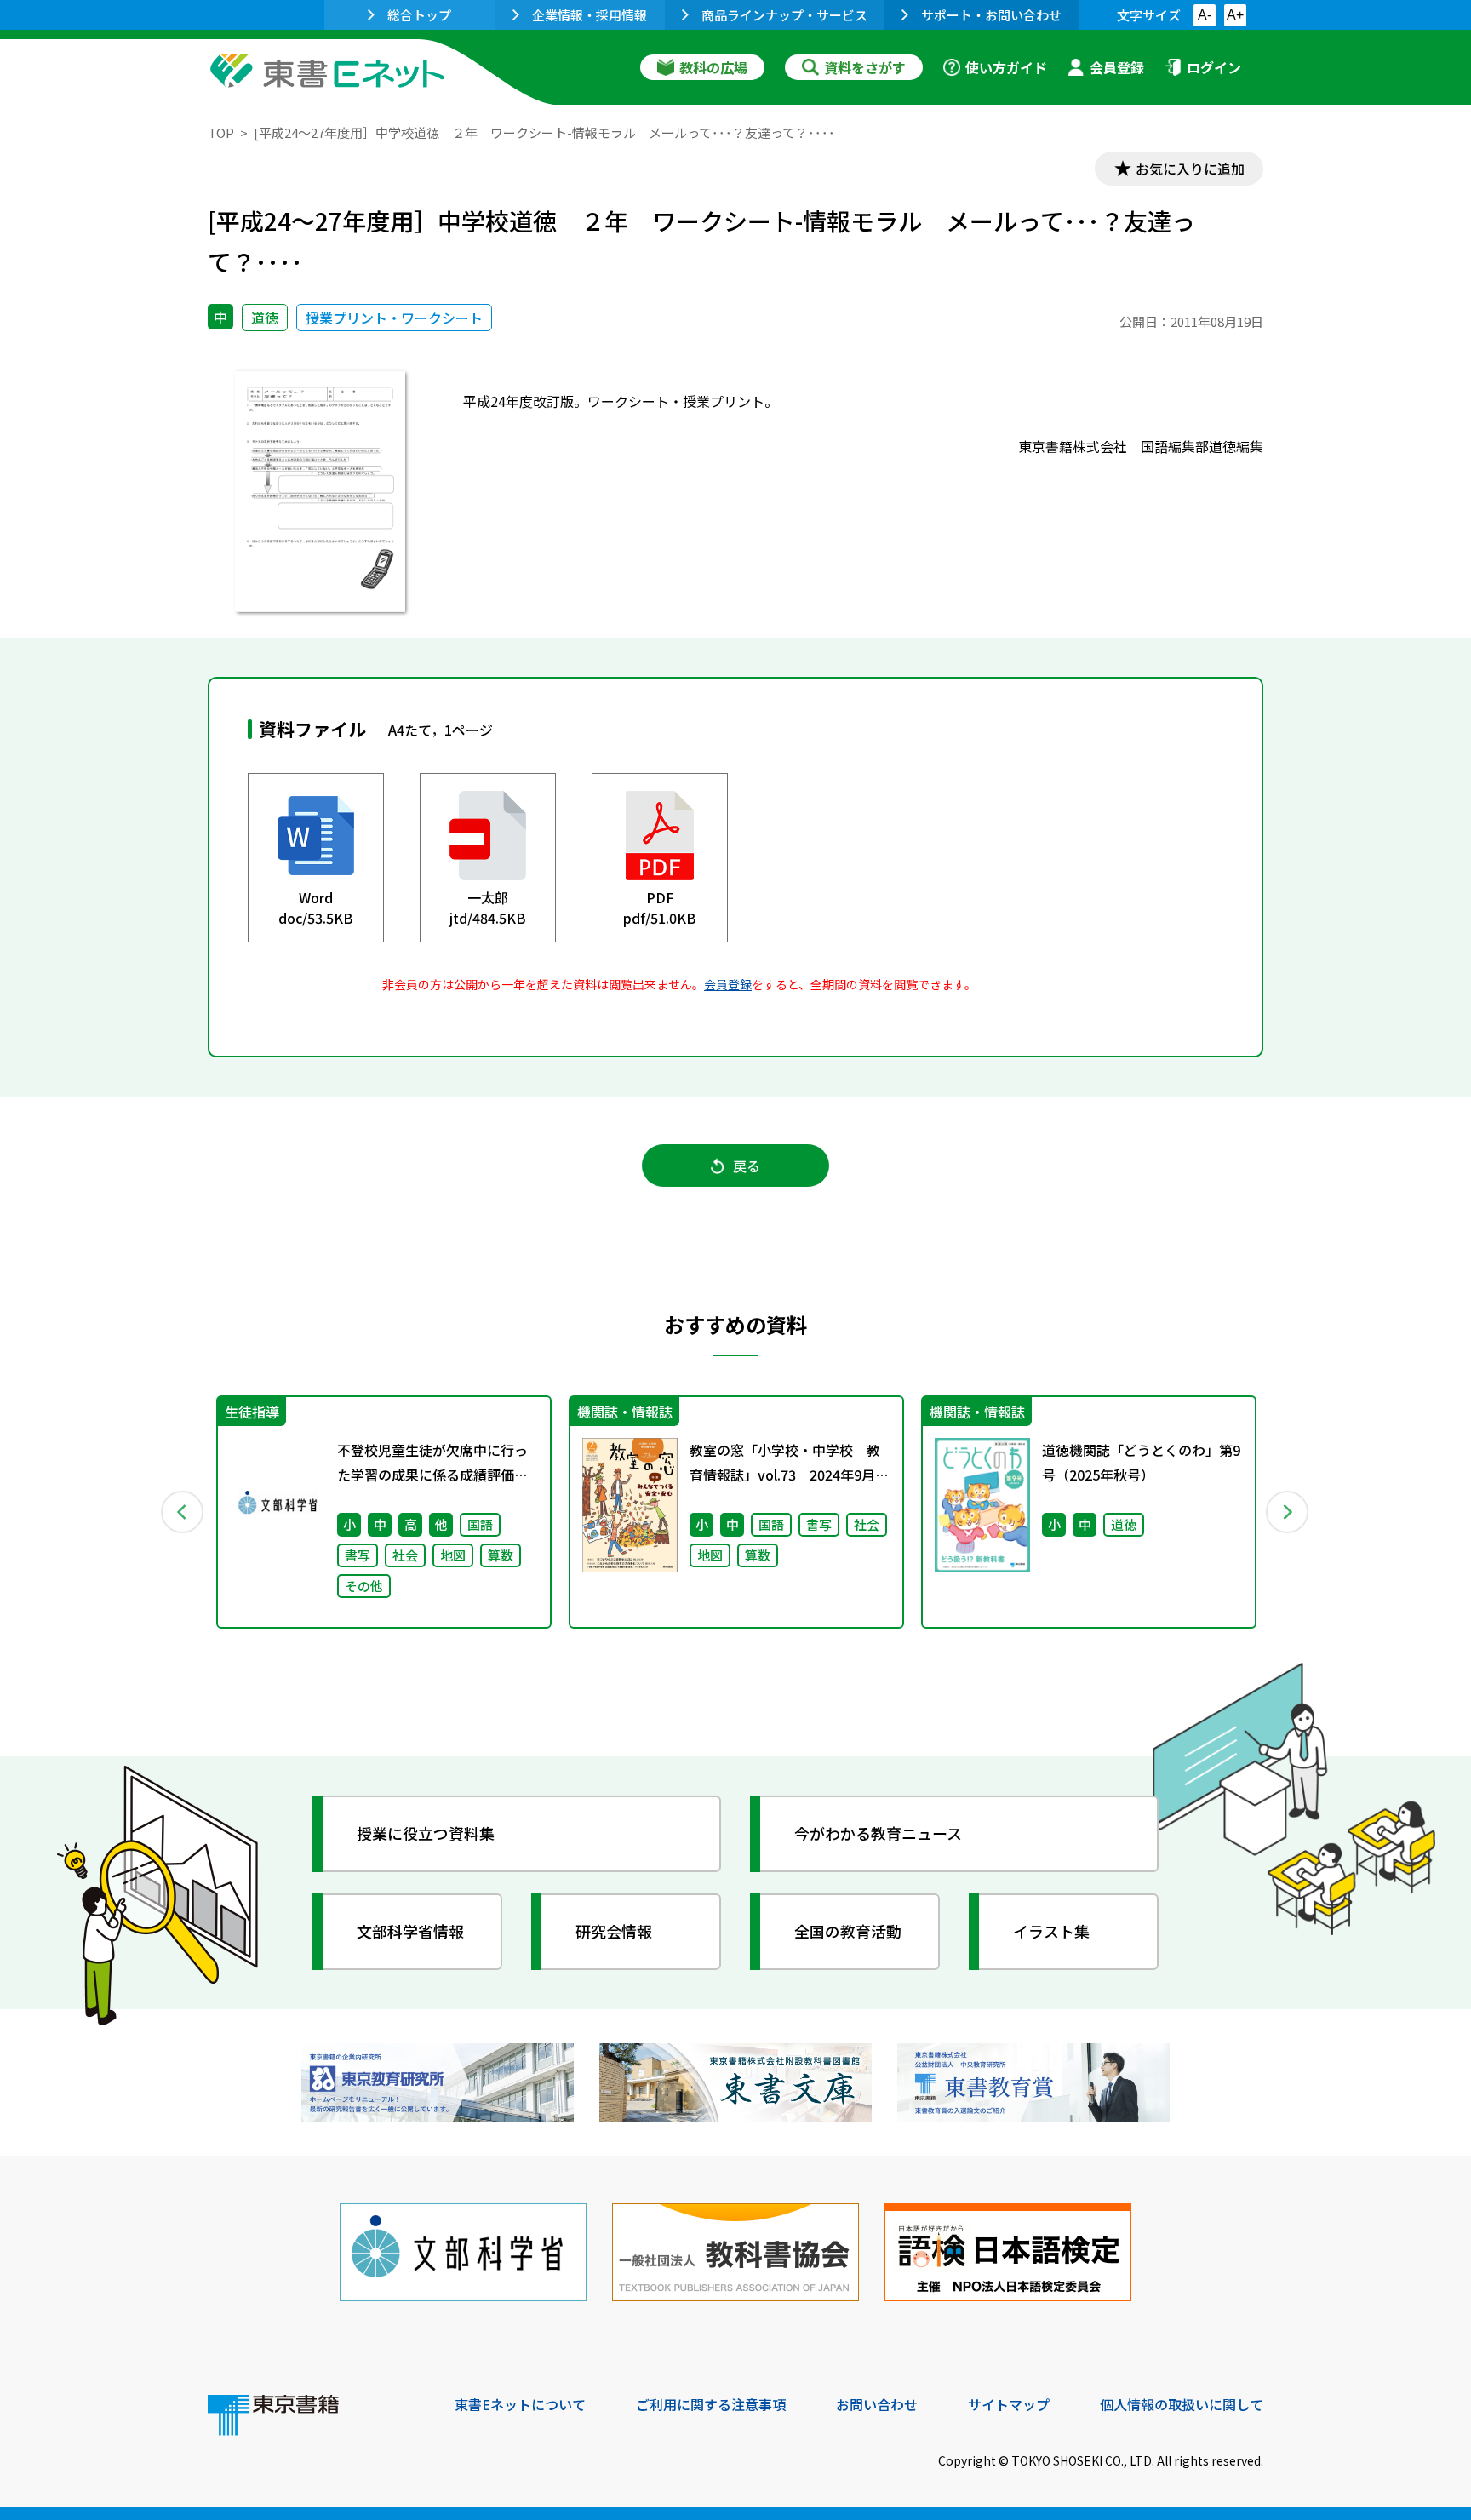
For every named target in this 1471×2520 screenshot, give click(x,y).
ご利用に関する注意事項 (711, 2404)
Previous (183, 1512)
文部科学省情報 (410, 1931)
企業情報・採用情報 (590, 15)
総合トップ (419, 15)
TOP (221, 132)
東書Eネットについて (520, 2404)
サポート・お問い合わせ (991, 15)
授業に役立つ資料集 (426, 1833)
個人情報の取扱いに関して (1182, 2404)
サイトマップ (1009, 2404)
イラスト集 (1051, 1931)
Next (1288, 1512)
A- (1205, 15)
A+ (1235, 15)
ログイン (1214, 67)
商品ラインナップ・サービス (784, 15)
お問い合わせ (877, 2404)
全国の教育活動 (848, 1931)
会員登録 (1117, 67)
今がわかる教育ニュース (878, 1833)
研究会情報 (614, 1931)
